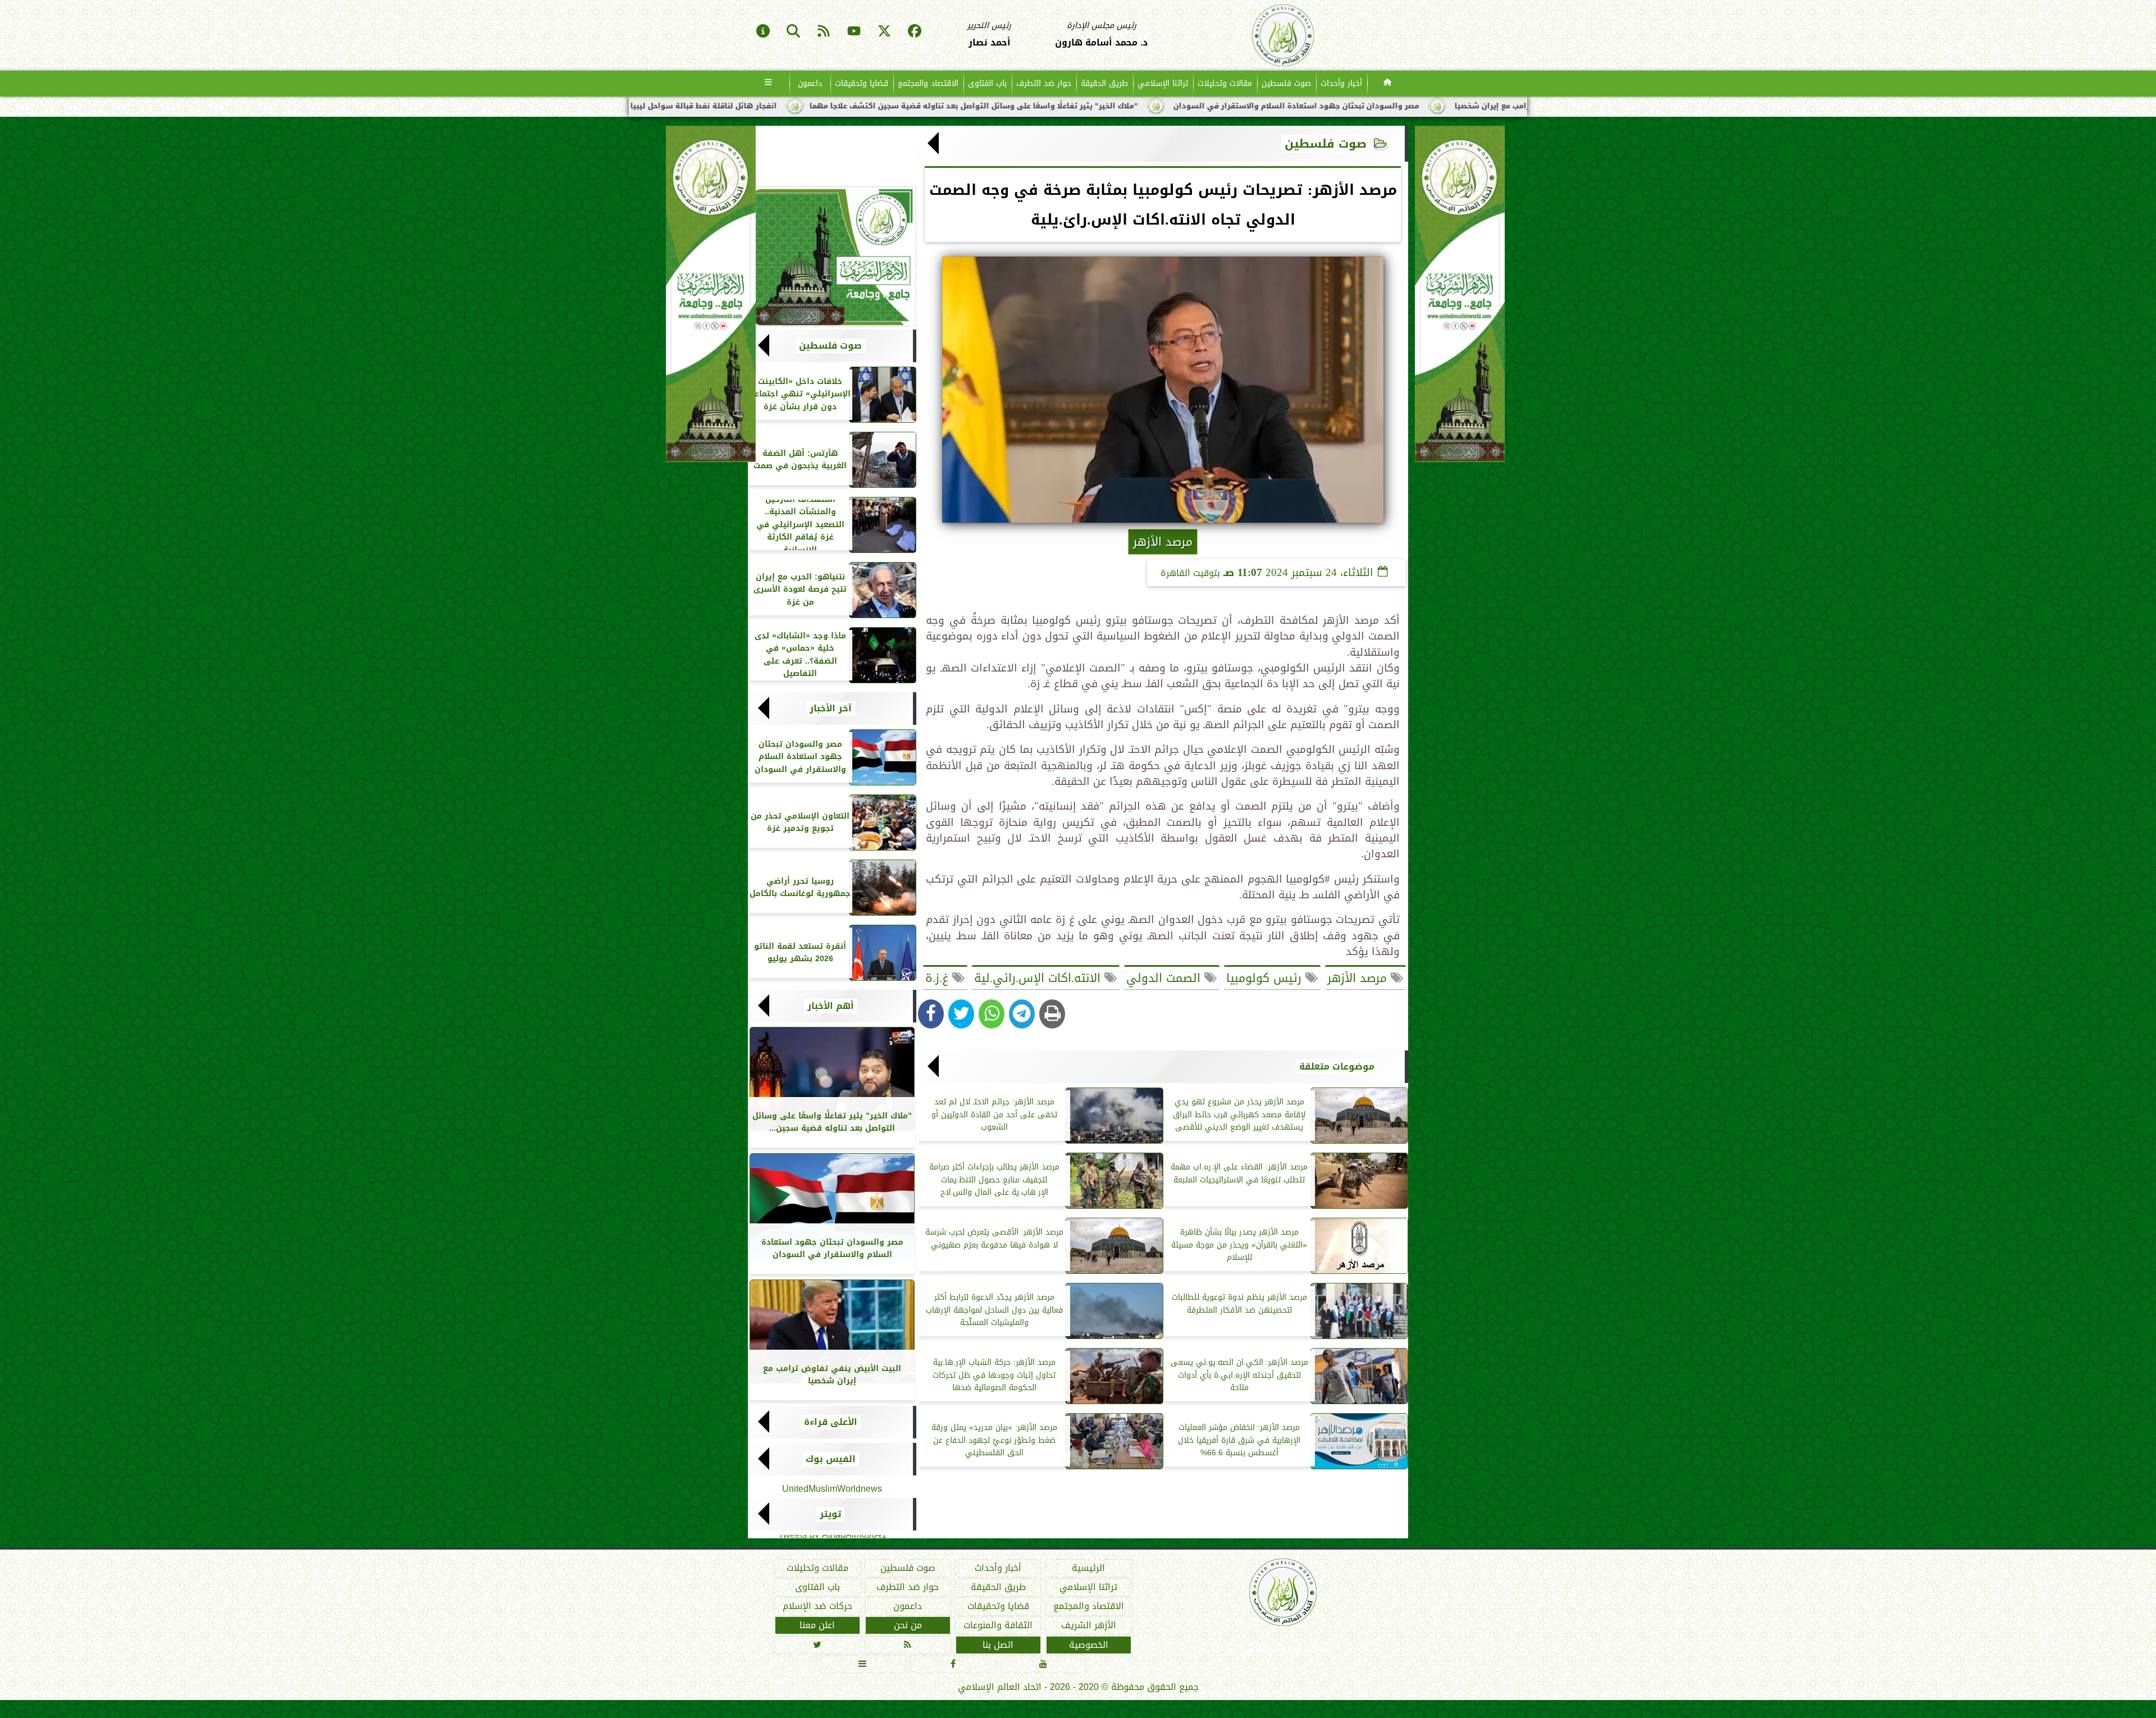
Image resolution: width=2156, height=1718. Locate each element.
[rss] (824, 32)
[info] (763, 32)
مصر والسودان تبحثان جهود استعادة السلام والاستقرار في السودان (1514, 106)
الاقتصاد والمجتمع (928, 83)
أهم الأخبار (831, 1006)
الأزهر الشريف (1089, 1625)
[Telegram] (1022, 1014)
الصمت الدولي (1165, 978)
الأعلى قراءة (831, 1422)
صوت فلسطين (1286, 83)
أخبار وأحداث (1341, 83)
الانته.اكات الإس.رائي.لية (1039, 978)
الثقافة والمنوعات (998, 1625)
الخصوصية (1089, 1645)
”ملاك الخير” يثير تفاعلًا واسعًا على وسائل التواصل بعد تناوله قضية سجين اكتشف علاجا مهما (1192, 106)
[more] (768, 84)
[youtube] (854, 32)
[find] (793, 32)
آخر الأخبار (831, 709)
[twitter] (884, 32)
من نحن (908, 1625)
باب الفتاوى (987, 83)
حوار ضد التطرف (1044, 83)
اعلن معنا (817, 1625)
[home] (1388, 84)
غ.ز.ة (939, 978)
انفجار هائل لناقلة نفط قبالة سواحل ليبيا (922, 106)
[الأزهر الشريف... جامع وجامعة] (832, 257)
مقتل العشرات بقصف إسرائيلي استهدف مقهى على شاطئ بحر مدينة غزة (681, 106)
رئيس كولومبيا (1266, 978)
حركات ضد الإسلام (817, 1606)
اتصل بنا (998, 1645)
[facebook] (915, 32)
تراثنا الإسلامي (1163, 83)
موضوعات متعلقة (1337, 1067)
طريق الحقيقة (1104, 83)
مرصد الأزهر (1359, 978)
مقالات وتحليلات (1225, 83)
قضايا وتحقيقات (862, 83)
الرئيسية (1088, 1568)
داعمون (810, 83)
